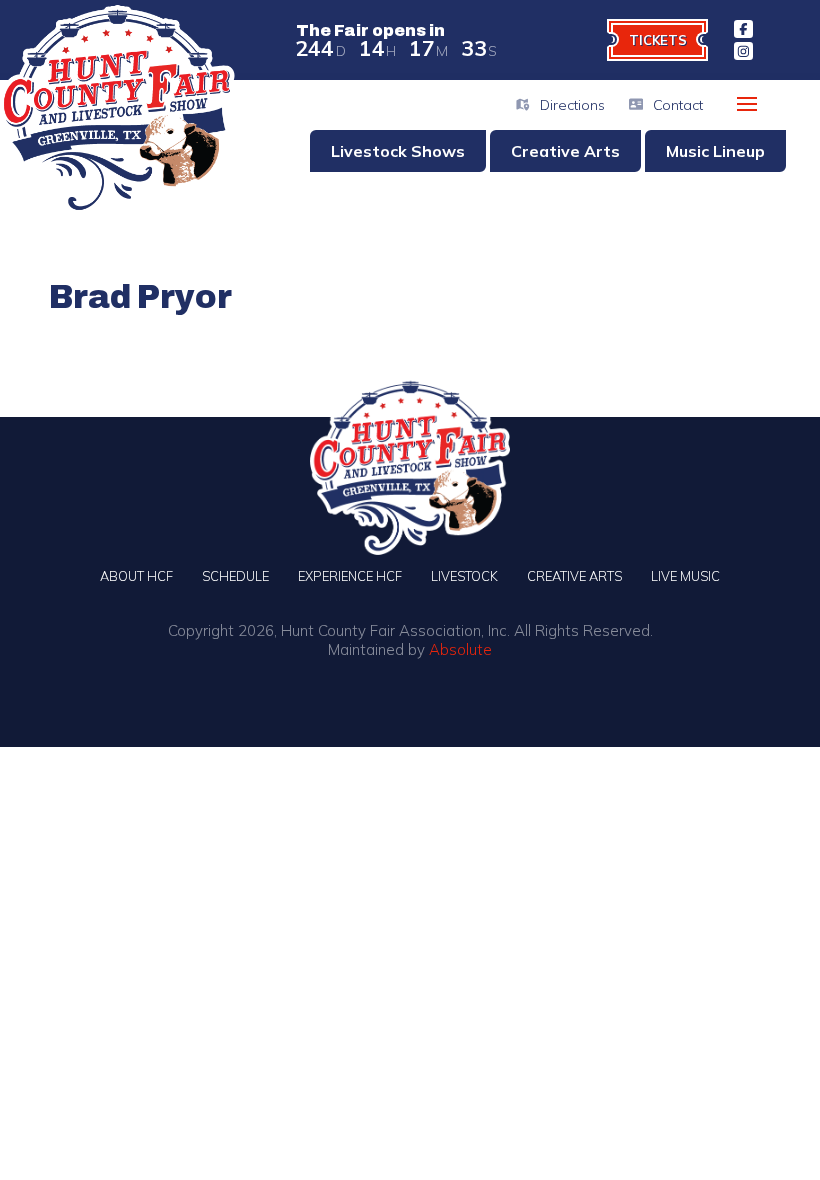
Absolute (460, 649)
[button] (747, 104)
